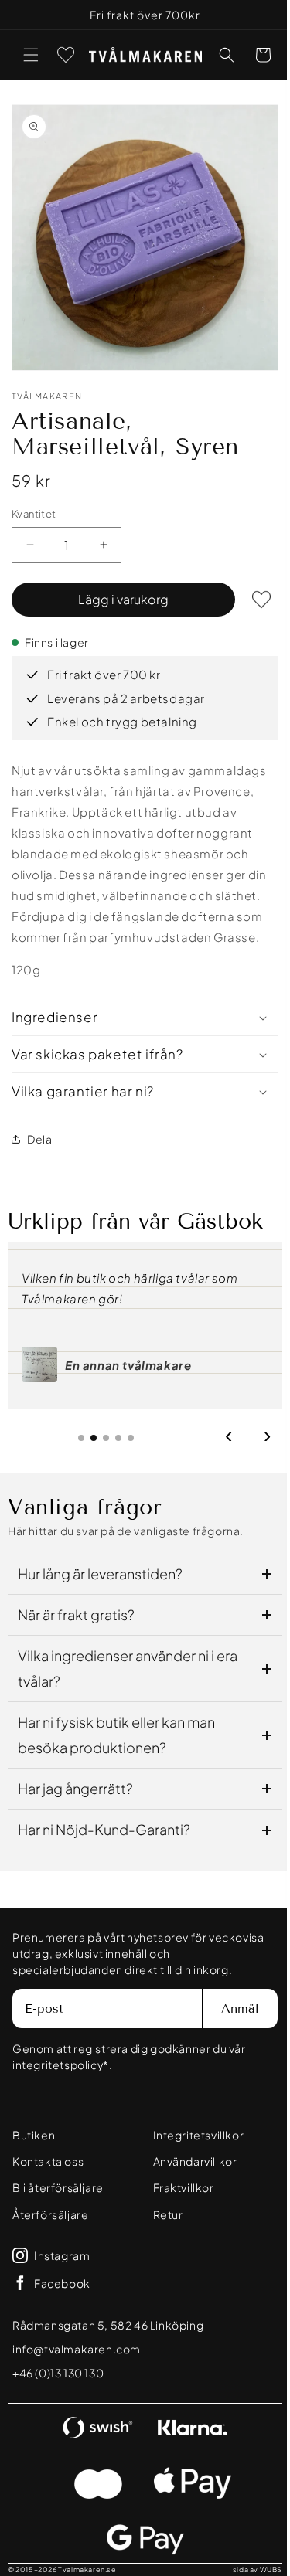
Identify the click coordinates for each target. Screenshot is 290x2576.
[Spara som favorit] (250, 588)
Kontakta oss (48, 2161)
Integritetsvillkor (193, 2135)
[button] (31, 55)
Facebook (62, 2283)
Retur (162, 2214)
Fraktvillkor (177, 2187)
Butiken (34, 2135)
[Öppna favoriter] (66, 55)
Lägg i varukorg (118, 588)
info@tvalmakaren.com (77, 2349)
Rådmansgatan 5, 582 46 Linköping (108, 2325)
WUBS (259, 2569)
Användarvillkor (189, 2161)
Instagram (62, 2255)
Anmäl (229, 2008)
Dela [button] (39, 1127)
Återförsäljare (50, 2214)
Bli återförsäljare (58, 2187)
